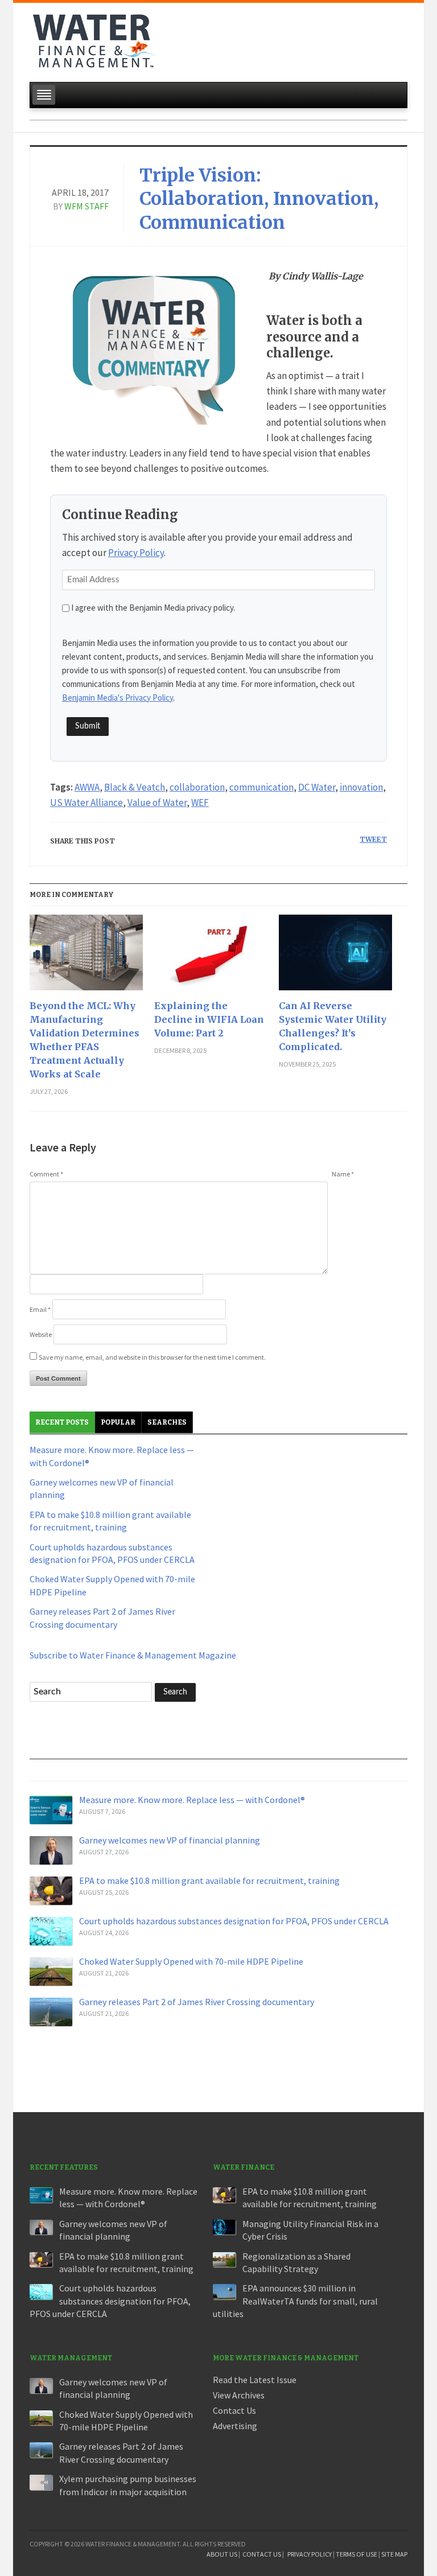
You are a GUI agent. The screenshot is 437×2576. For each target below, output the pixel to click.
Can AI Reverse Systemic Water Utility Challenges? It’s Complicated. (333, 1026)
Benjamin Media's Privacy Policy (118, 698)
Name (343, 1174)
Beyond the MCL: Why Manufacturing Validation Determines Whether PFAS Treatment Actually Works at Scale (84, 1040)
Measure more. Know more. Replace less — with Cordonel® (192, 1800)
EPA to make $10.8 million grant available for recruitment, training (209, 1880)
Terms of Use (356, 2554)
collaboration (197, 787)
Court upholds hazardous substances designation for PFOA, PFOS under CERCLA (234, 1921)
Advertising (235, 2426)
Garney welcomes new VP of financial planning (170, 1840)
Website (41, 1334)
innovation (361, 787)
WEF (200, 803)
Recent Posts (62, 1422)
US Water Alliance (86, 803)
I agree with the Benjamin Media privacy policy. (153, 608)
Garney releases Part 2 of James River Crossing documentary (197, 2002)
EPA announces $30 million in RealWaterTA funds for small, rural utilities (295, 2301)
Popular (118, 1422)
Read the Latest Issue (255, 2380)
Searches (167, 1422)
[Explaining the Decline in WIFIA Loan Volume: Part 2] (211, 957)
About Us (222, 2554)
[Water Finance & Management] (94, 39)
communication (261, 787)
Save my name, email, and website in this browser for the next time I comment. (152, 1357)
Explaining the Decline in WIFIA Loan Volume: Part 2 (209, 1019)
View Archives (239, 2395)
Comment (46, 1174)
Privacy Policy (136, 553)
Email (40, 1309)
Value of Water (157, 803)
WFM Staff (86, 206)
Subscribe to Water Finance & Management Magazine (133, 1655)
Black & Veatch (135, 787)
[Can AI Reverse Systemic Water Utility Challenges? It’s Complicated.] (335, 957)
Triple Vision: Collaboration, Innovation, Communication (259, 199)
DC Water (317, 787)
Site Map (394, 2554)
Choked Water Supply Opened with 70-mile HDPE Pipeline (191, 1961)
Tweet (373, 839)
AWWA (87, 787)
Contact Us (234, 2410)
